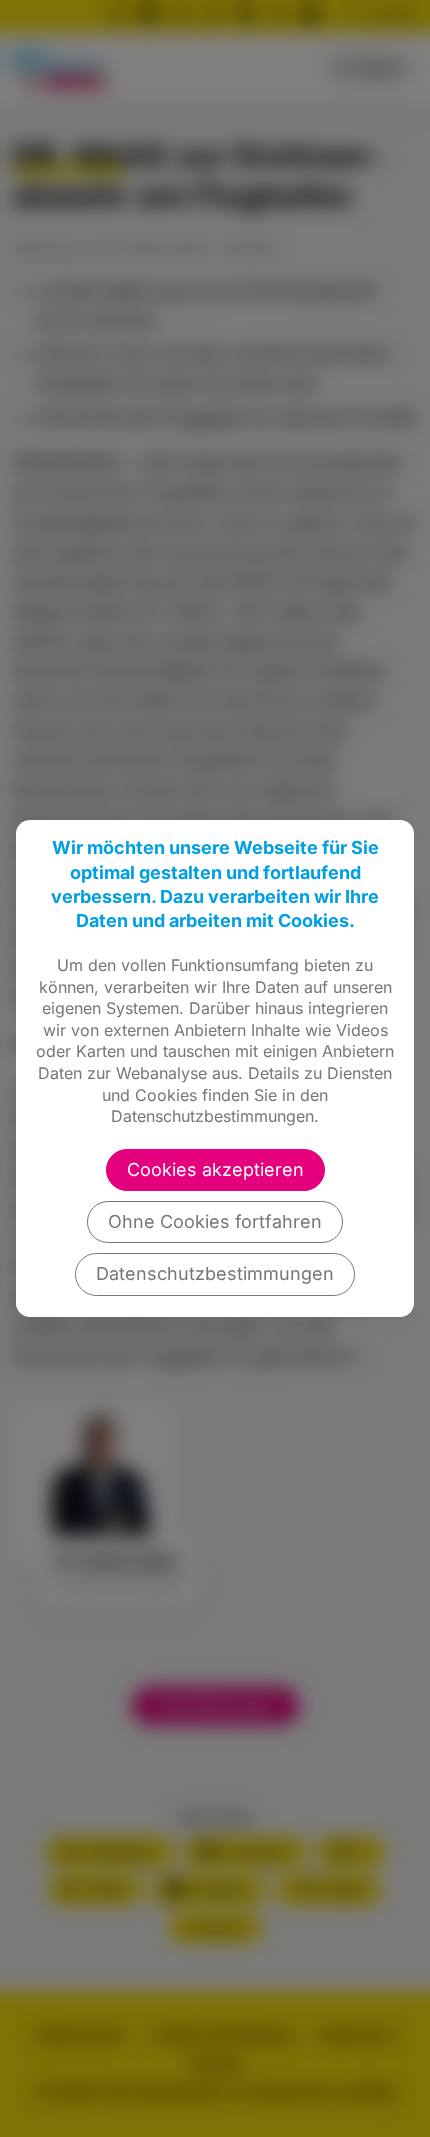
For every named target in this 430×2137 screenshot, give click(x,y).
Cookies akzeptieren (215, 1169)
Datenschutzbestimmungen (215, 1273)
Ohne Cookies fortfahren (215, 1221)
